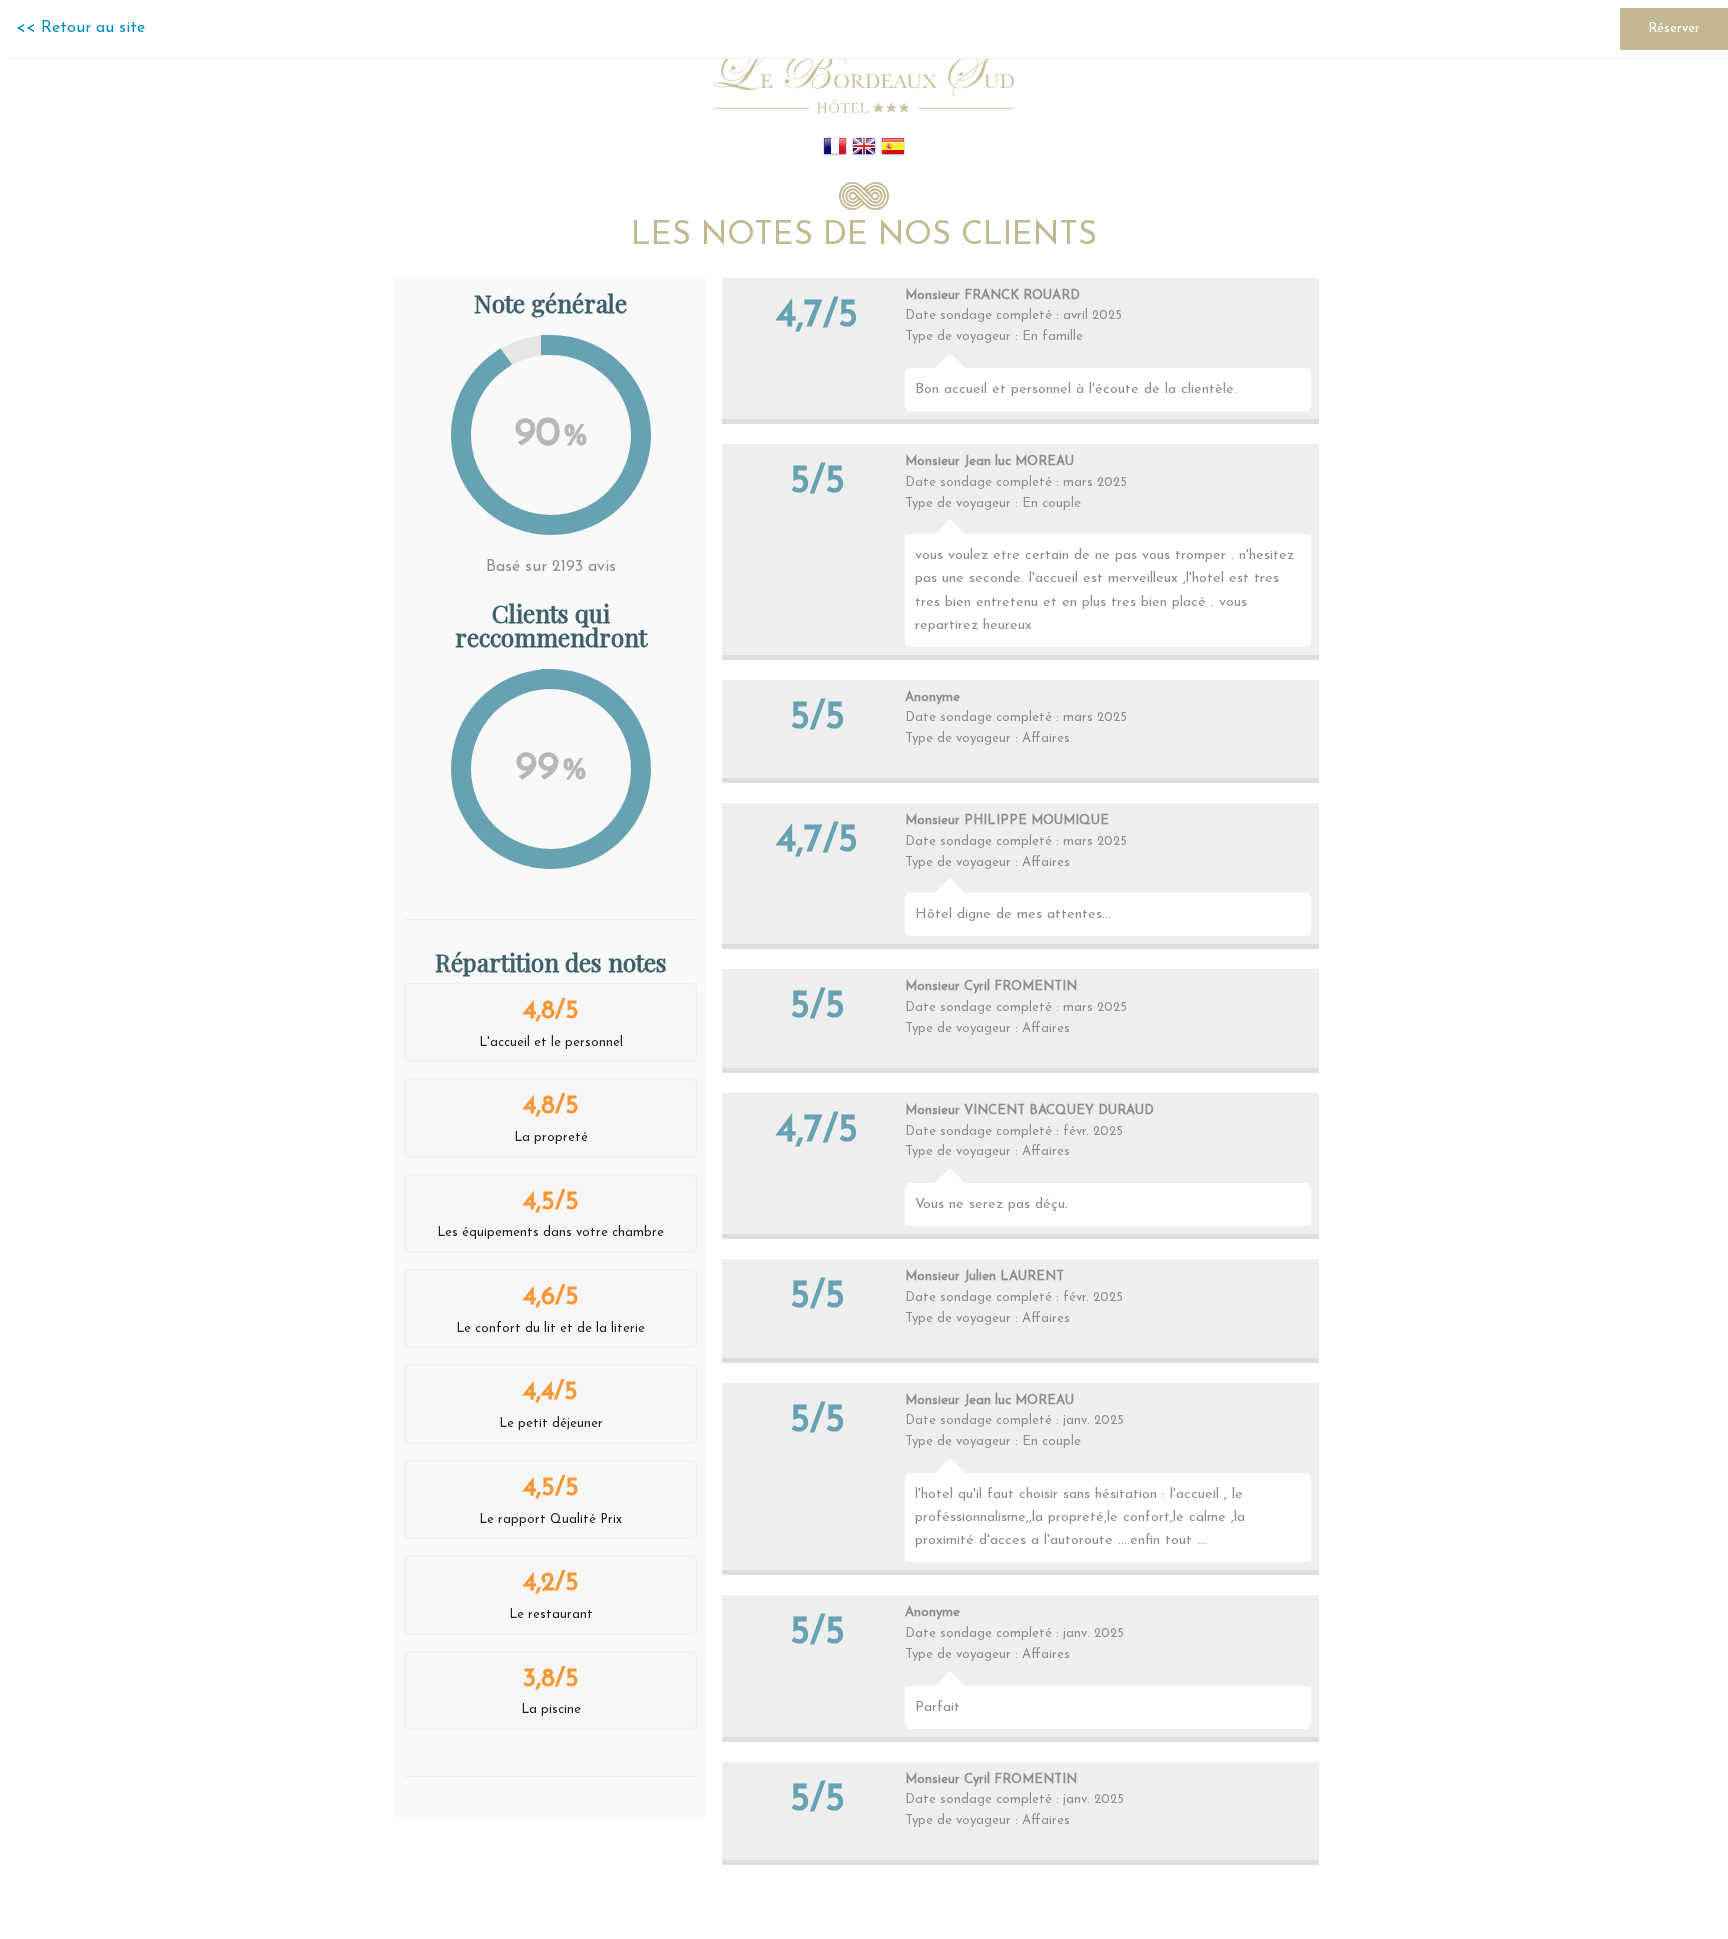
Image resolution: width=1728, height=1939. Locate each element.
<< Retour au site (80, 28)
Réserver (1674, 28)
